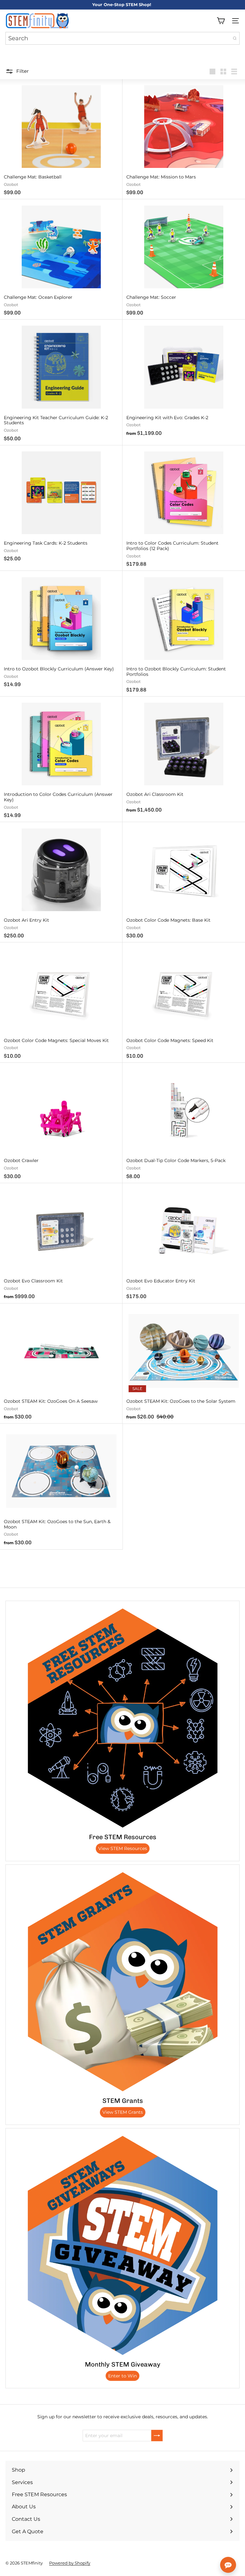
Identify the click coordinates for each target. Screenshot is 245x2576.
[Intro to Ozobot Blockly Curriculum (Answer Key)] (61, 631)
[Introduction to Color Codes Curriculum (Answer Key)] (61, 759)
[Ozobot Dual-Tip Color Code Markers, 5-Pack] (184, 1123)
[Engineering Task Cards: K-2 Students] (61, 506)
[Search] (235, 38)
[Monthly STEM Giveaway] (122, 2245)
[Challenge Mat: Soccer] (184, 259)
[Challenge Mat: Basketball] (61, 139)
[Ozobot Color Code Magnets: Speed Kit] (184, 1003)
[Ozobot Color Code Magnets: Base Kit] (184, 882)
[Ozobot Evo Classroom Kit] (61, 1243)
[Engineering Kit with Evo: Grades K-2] (184, 380)
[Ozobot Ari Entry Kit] (61, 882)
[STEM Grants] (122, 1982)
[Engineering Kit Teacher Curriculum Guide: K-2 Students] (61, 382)
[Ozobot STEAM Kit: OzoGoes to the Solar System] (184, 1364)
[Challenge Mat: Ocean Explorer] (61, 259)
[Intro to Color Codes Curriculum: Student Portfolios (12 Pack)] (184, 508)
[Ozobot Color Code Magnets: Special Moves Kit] (61, 1003)
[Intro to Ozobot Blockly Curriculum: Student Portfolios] (184, 634)
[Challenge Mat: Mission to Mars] (184, 139)
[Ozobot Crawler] (61, 1123)
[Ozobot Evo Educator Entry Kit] (184, 1243)
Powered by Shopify (70, 2563)
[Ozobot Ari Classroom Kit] (184, 757)
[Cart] (221, 21)
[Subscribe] (157, 2436)
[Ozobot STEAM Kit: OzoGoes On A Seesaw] (61, 1364)
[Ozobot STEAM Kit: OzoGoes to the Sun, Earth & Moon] (61, 1486)
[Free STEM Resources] (122, 1718)
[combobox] (122, 38)
